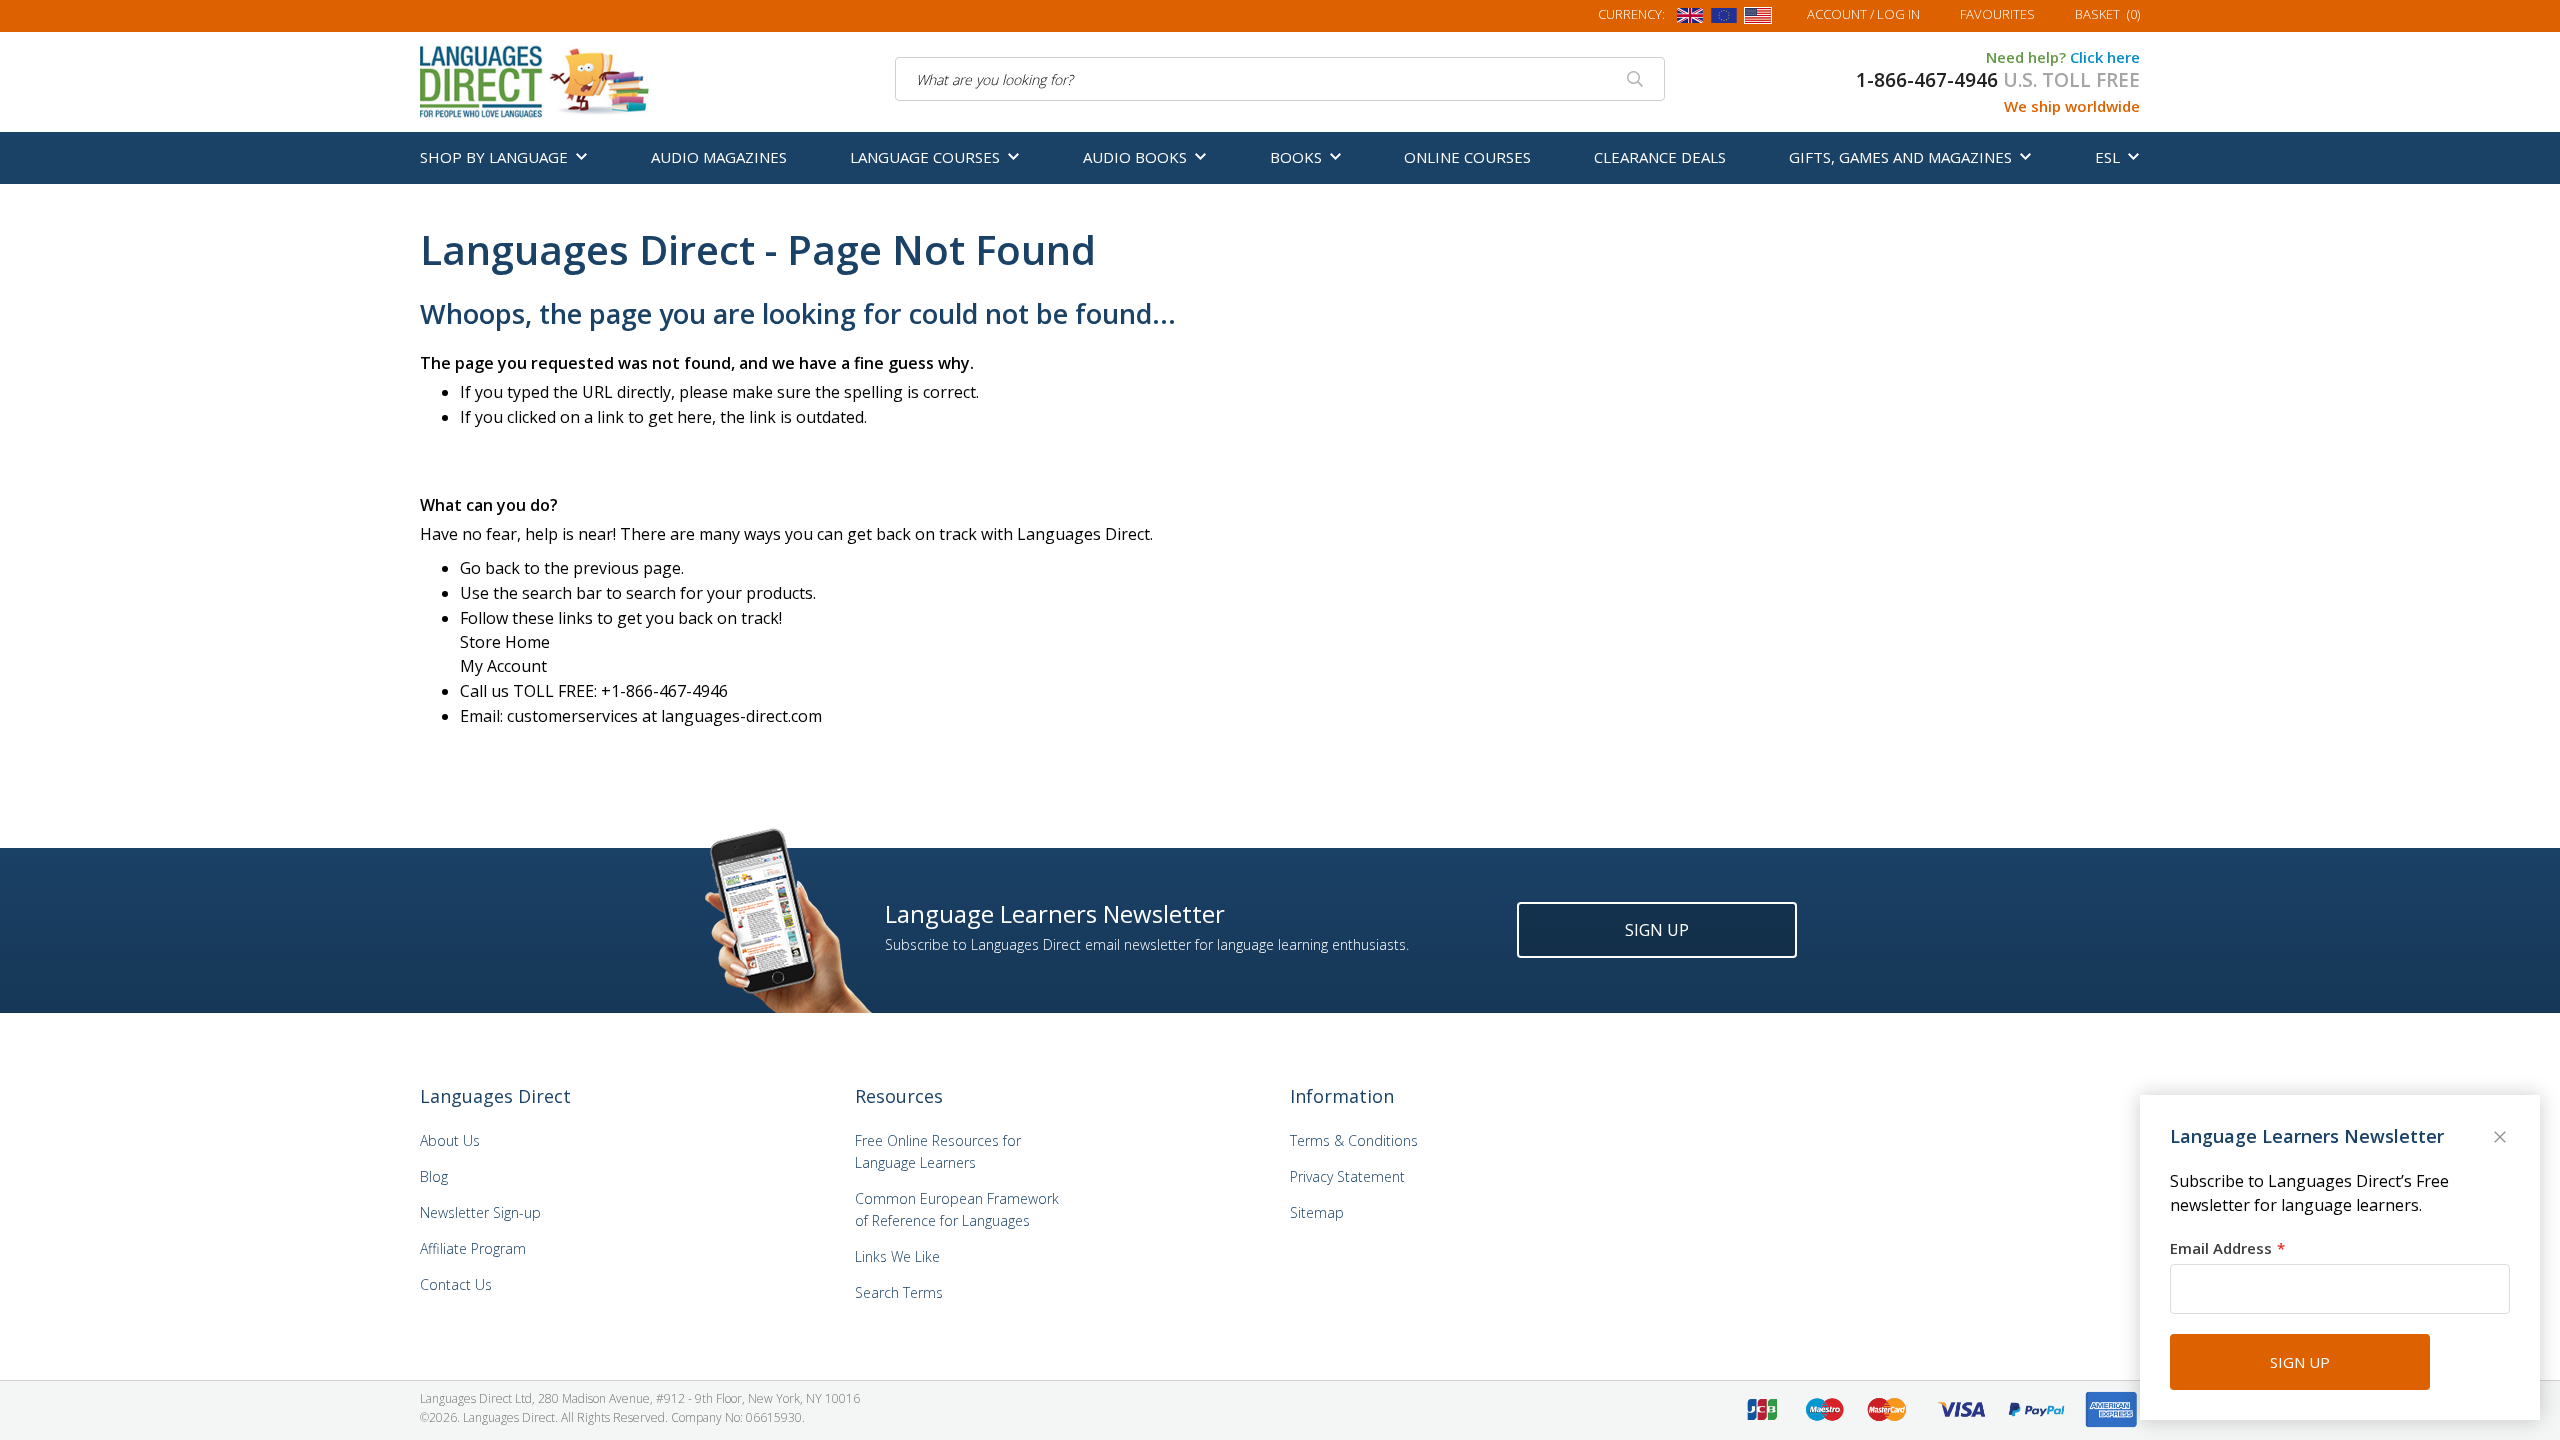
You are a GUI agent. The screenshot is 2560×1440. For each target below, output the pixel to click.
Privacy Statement (1347, 1176)
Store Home (505, 642)
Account (1863, 14)
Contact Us (456, 1284)
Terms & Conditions (1354, 1140)
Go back (490, 568)
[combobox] (1280, 79)
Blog (434, 1176)
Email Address (2221, 1248)
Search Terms (899, 1292)
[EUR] (1724, 19)
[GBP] (1690, 19)
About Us (450, 1140)
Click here (2105, 57)
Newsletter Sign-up (480, 1212)
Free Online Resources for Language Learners (938, 1151)
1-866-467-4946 (1927, 80)
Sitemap (1317, 1212)
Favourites (1997, 14)
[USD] (1758, 19)
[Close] (2502, 1139)
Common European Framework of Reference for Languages (957, 1209)
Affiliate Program (473, 1248)
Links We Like (897, 1256)
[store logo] (536, 80)
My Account (503, 666)
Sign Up (1657, 930)
